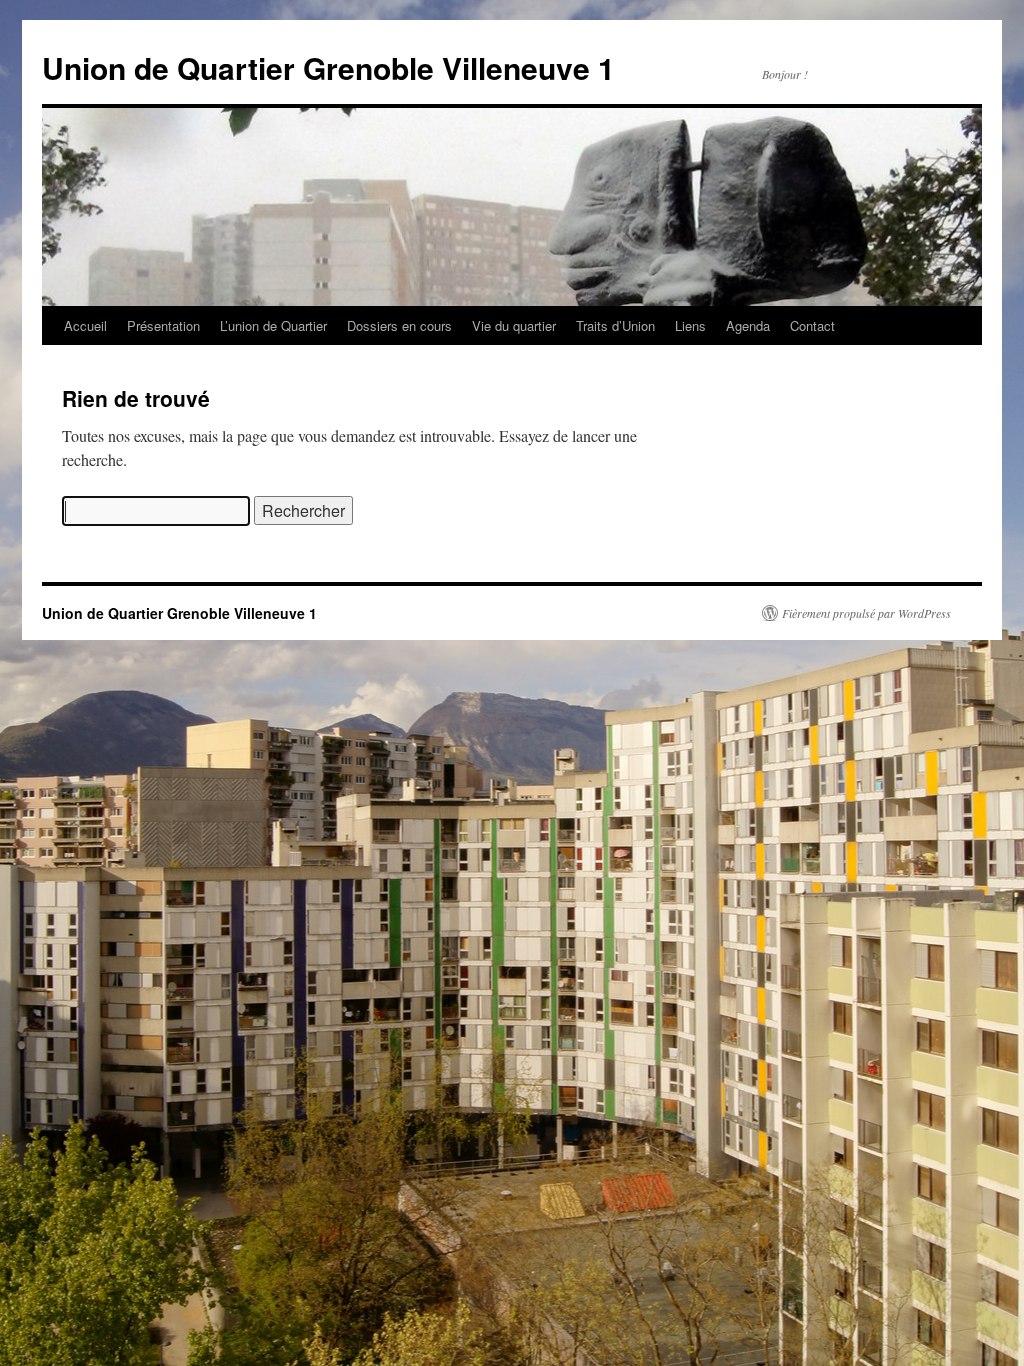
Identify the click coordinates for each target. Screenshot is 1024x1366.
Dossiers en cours (399, 325)
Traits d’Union (615, 325)
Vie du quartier (514, 325)
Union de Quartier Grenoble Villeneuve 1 (328, 67)
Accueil (85, 325)
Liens (690, 325)
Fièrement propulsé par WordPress (866, 613)
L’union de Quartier (273, 325)
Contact (812, 325)
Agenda (748, 325)
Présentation (163, 325)
